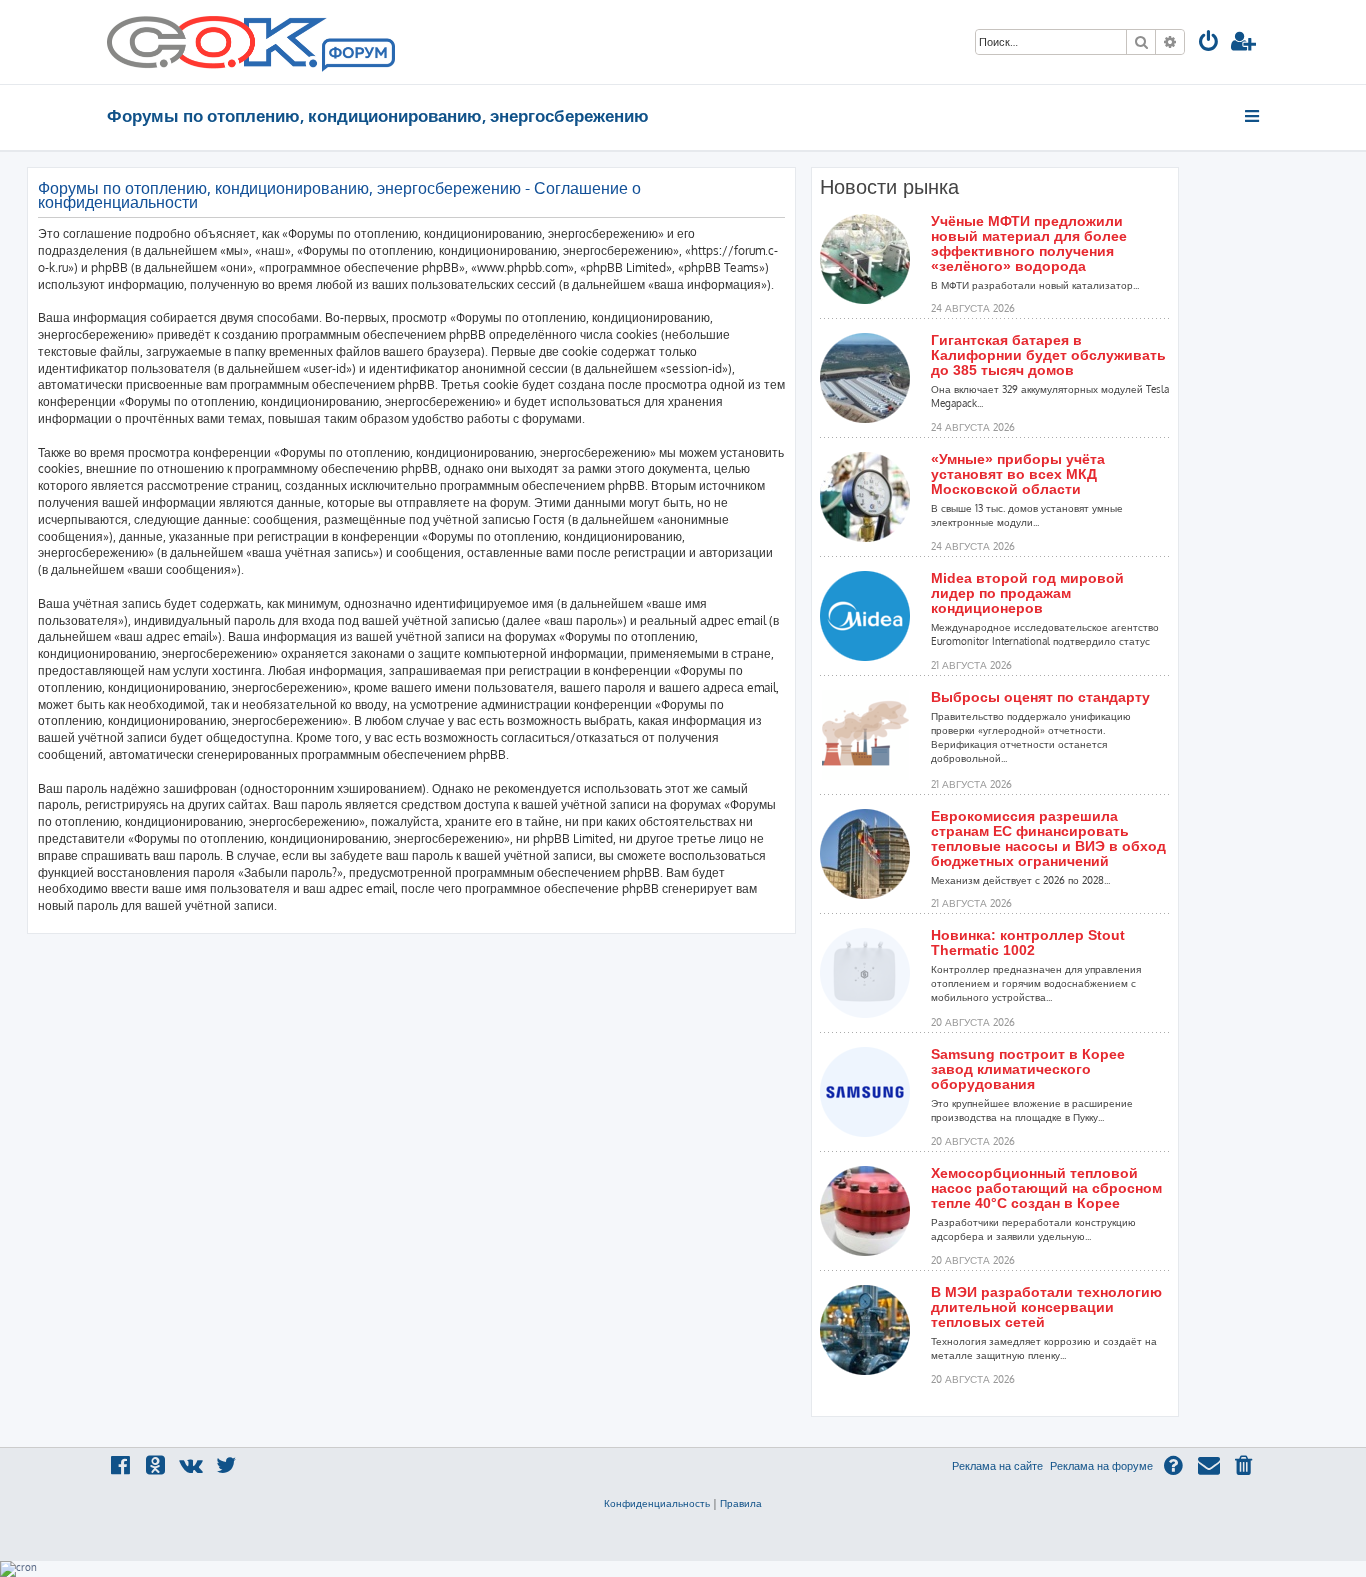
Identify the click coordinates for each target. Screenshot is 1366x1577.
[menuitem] (1209, 43)
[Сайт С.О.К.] (251, 42)
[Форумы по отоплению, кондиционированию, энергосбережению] (357, 56)
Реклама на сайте (997, 1466)
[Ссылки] (1253, 116)
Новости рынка (889, 187)
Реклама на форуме (1101, 1466)
